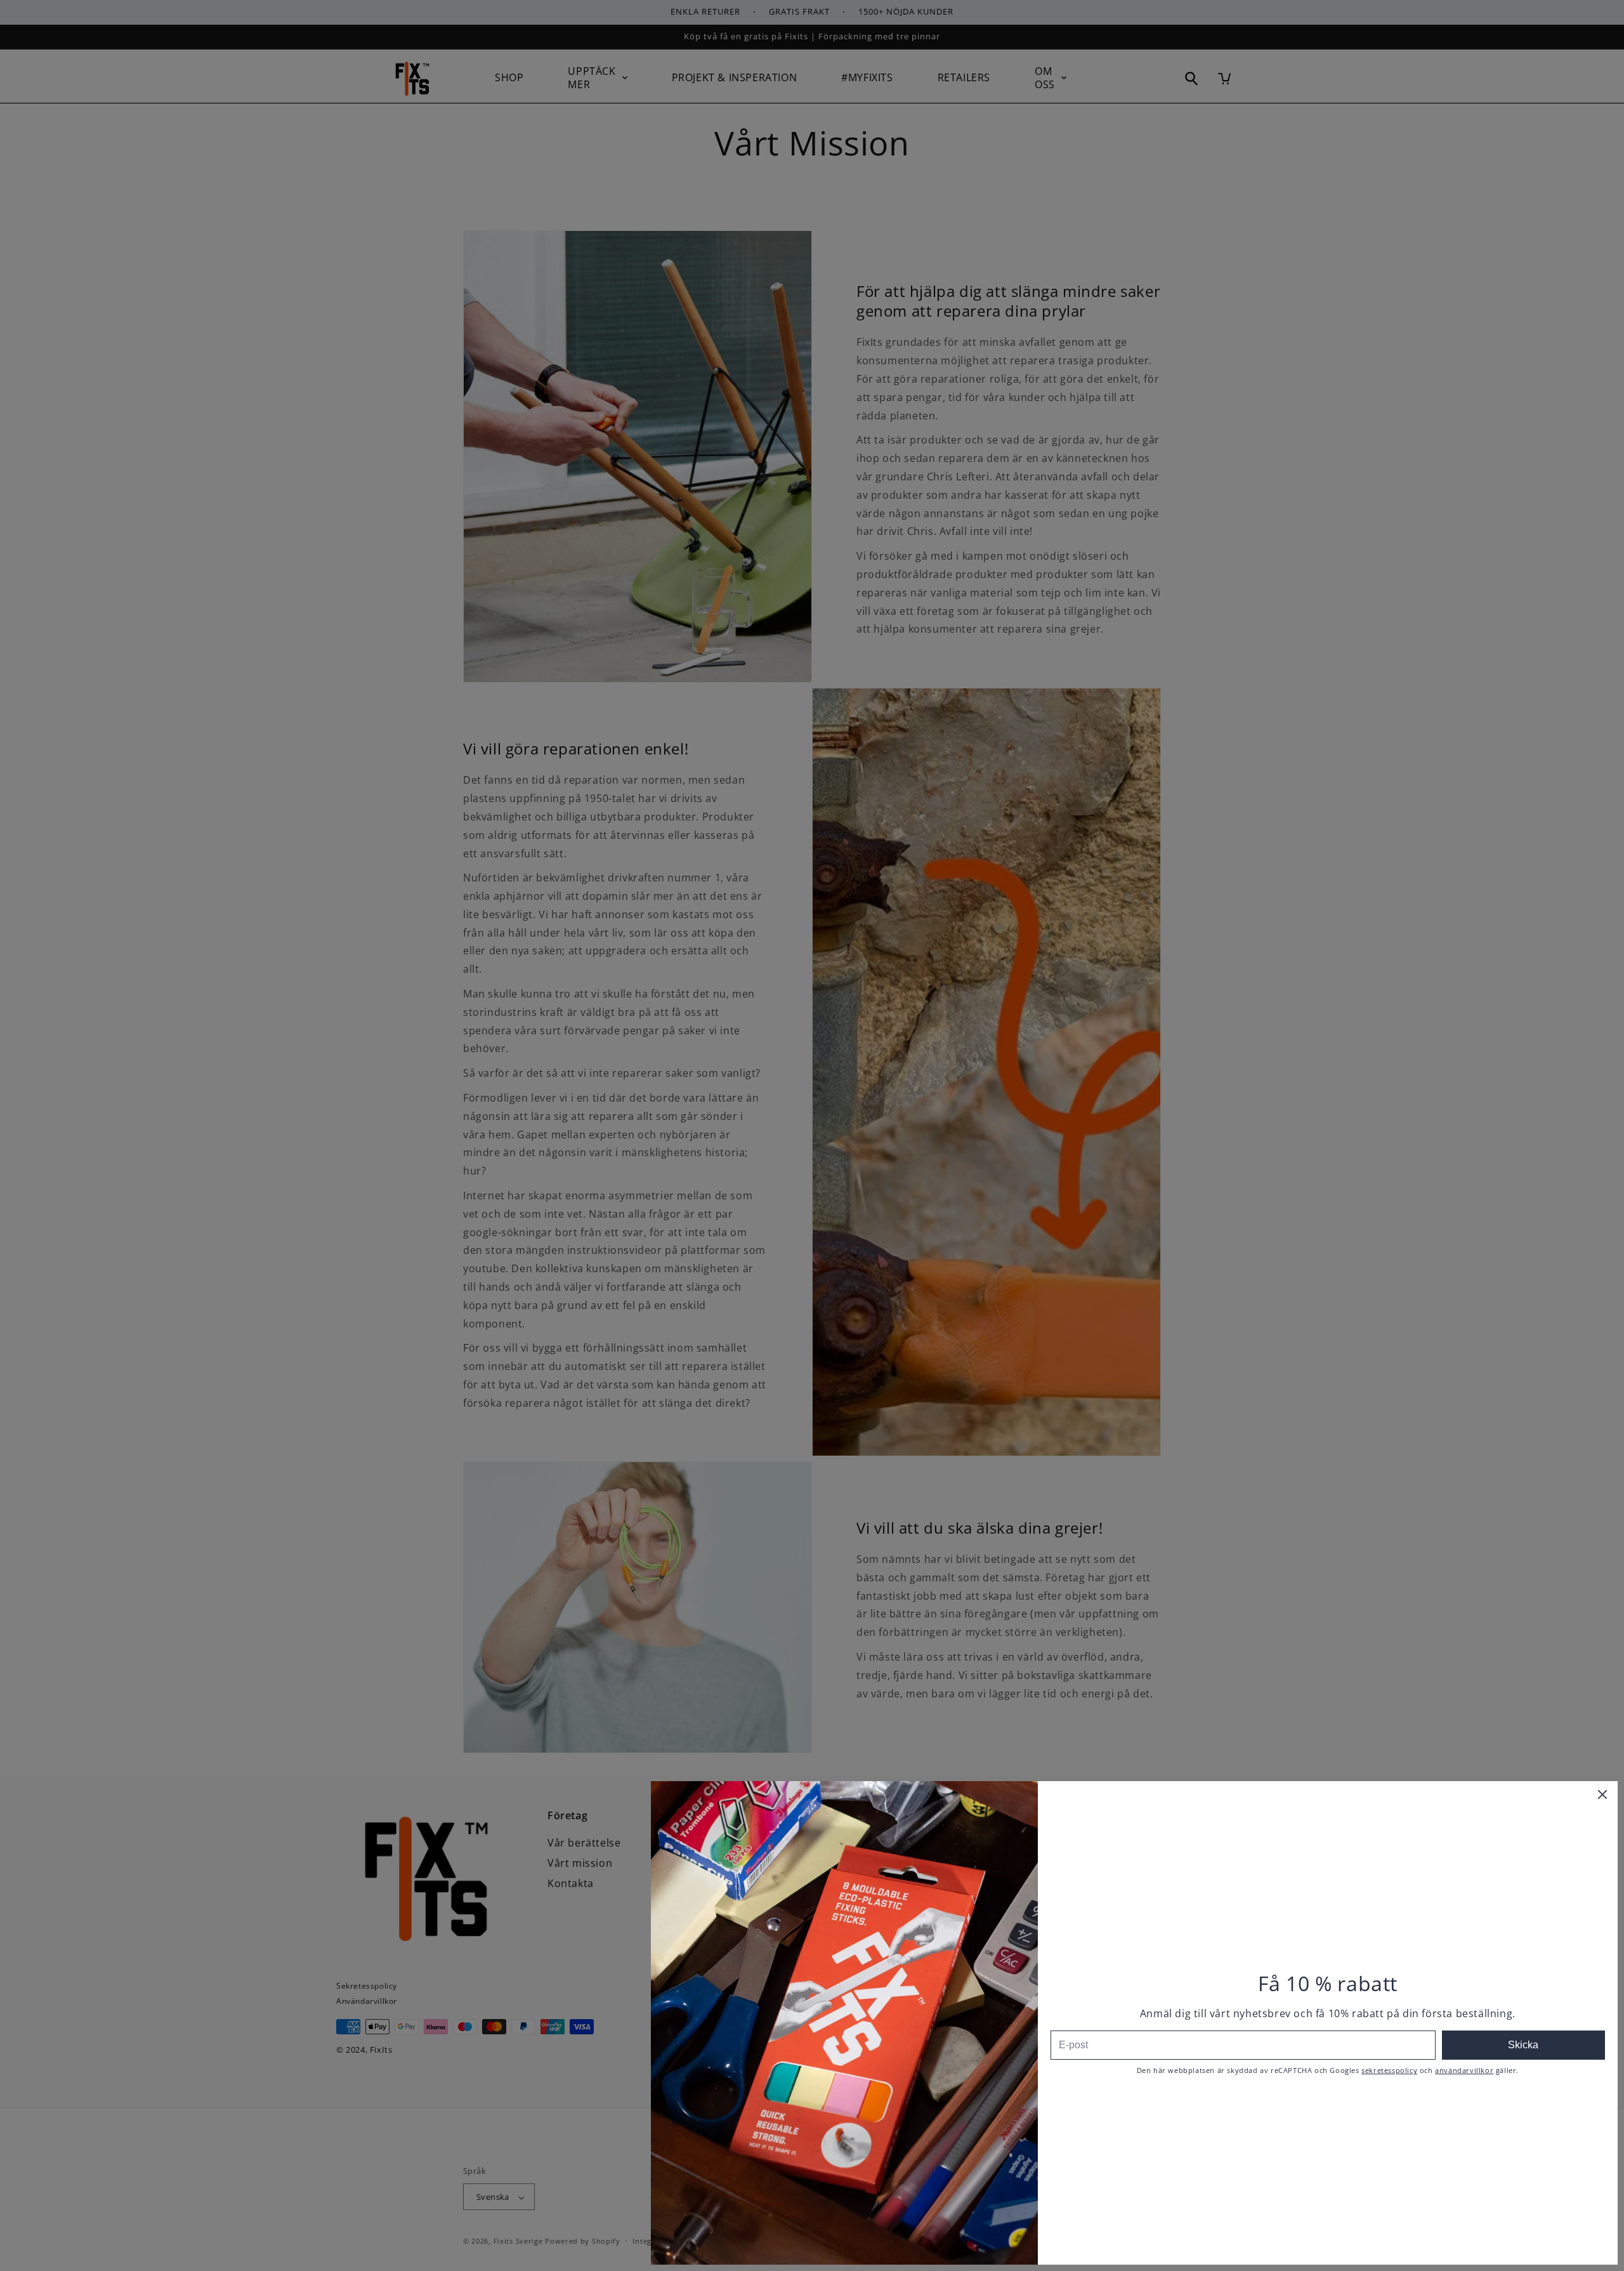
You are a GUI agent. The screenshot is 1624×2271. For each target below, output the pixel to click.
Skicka (1523, 2045)
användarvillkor (1464, 2070)
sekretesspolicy (1389, 2070)
